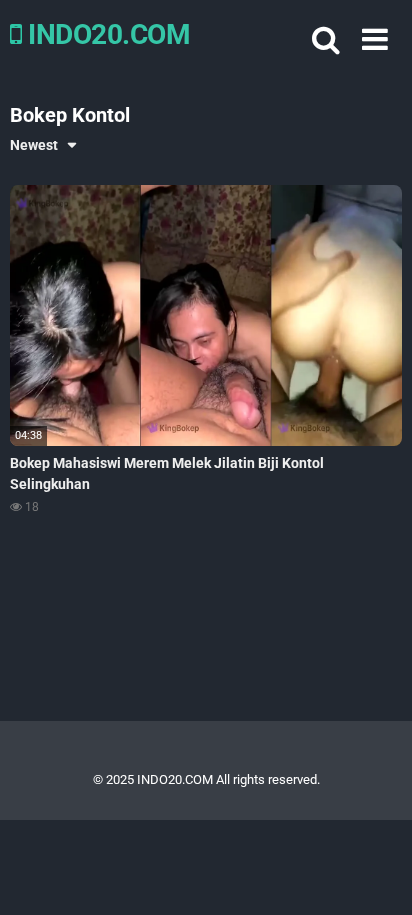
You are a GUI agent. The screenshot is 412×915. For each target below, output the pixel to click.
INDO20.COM (106, 34)
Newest (34, 145)
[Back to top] (375, 874)
